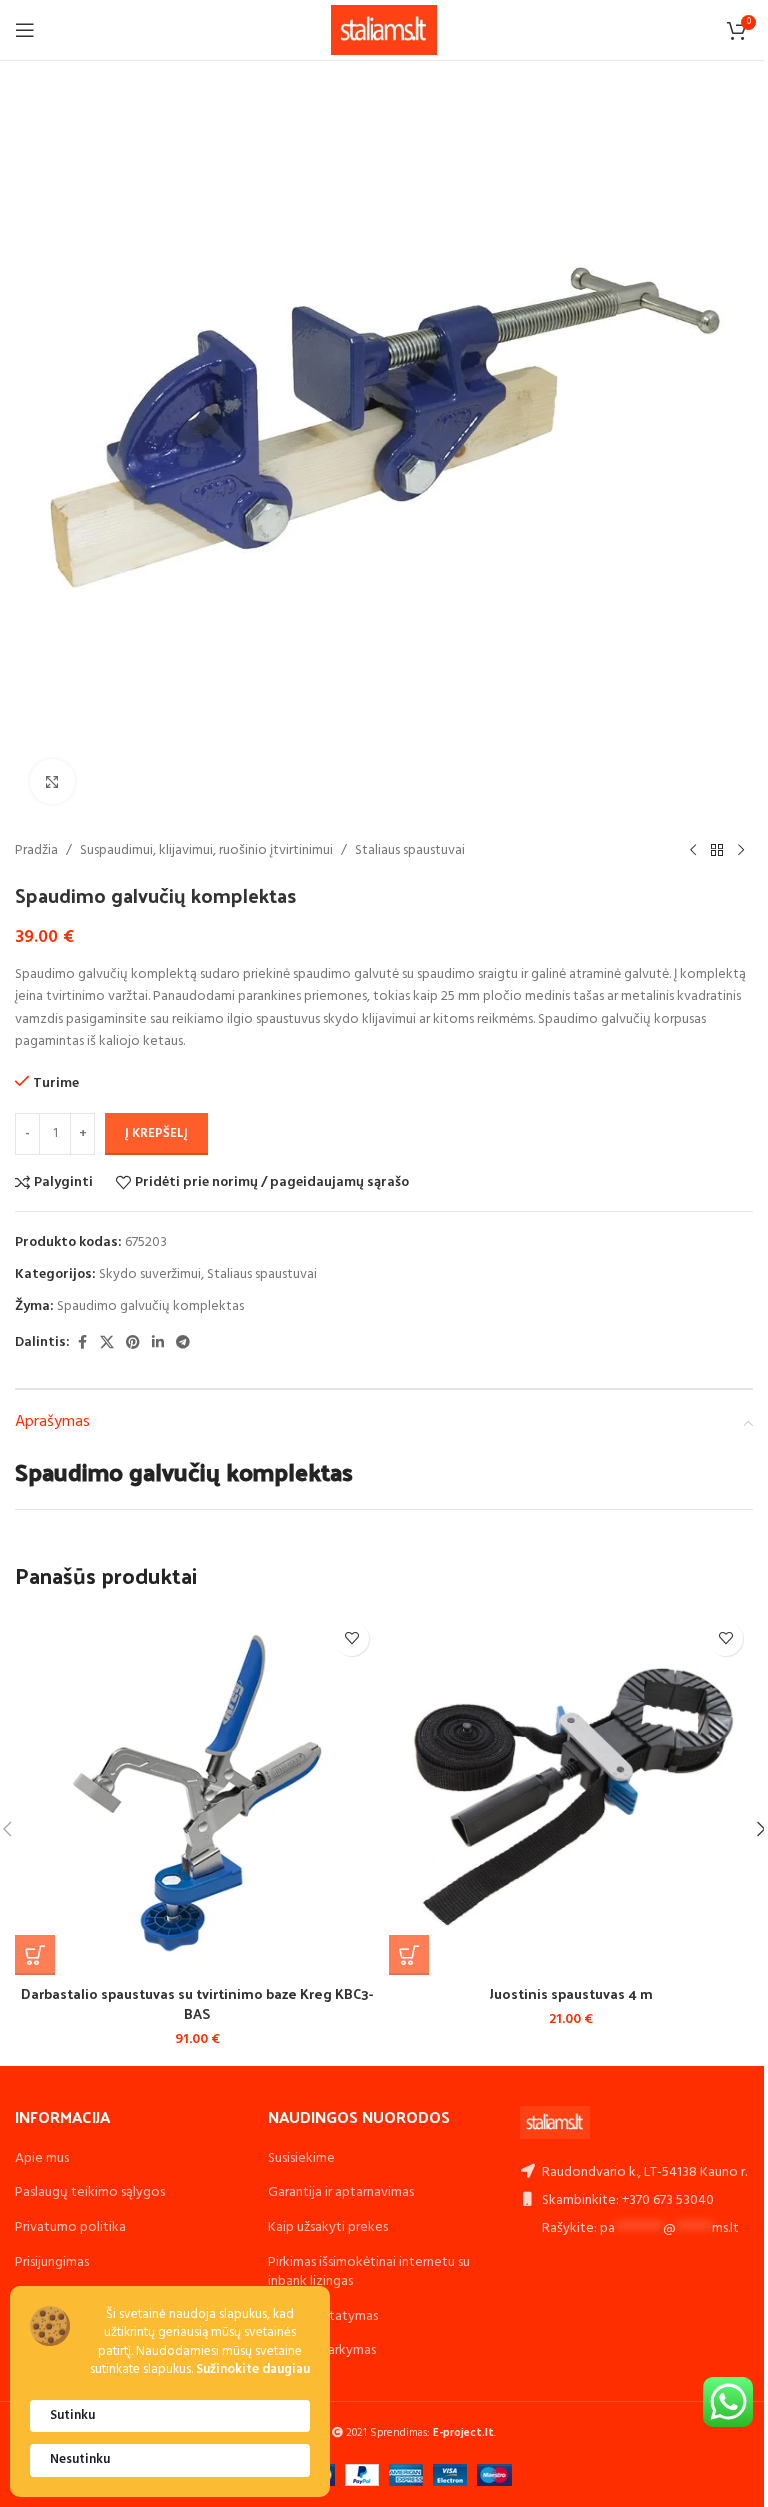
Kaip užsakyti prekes (328, 2227)
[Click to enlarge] (52, 781)
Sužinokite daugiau (253, 2370)
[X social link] (107, 1343)
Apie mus (42, 2158)
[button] (35, 1955)
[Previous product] (693, 851)
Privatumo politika (70, 2227)
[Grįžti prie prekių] (717, 851)
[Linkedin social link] (158, 1343)
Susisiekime (301, 2158)
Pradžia (36, 851)
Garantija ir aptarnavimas (341, 2192)
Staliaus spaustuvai (410, 851)
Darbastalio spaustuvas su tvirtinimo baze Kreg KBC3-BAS (197, 2003)
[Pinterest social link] (133, 1343)
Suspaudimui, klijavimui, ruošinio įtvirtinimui (206, 851)
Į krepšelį (156, 1133)
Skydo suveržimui (150, 1274)
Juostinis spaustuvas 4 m (571, 1993)
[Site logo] (384, 30)
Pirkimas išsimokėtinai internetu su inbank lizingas (369, 2272)
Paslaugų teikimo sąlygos (90, 2192)
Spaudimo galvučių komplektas (150, 1306)
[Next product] (741, 851)
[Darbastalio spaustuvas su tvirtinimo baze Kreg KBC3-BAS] (197, 1793)
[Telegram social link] (183, 1343)
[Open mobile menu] (25, 30)
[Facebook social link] (82, 1343)
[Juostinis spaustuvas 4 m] (571, 1793)
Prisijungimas (52, 2262)
